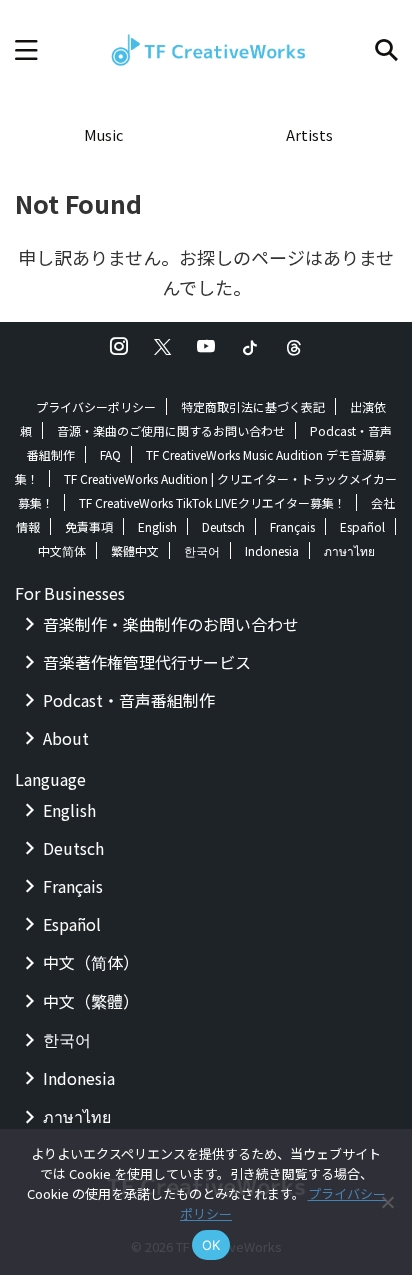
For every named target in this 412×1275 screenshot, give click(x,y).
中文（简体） (91, 962)
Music (103, 134)
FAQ (110, 454)
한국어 (202, 550)
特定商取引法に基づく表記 (253, 406)
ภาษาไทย (349, 550)
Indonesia (272, 550)
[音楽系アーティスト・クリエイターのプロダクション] (206, 50)
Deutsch (223, 526)
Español (362, 526)
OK (211, 1245)
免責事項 (89, 526)
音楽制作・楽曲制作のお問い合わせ (171, 624)
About (66, 738)
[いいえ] (387, 1202)
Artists (309, 134)
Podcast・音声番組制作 (129, 700)
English (157, 526)
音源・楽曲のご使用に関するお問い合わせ (171, 430)
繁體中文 (135, 550)
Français (292, 526)
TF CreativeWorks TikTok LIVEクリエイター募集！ (212, 502)
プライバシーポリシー (96, 406)
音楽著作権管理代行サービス (147, 662)
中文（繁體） (91, 1001)
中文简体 (62, 550)
